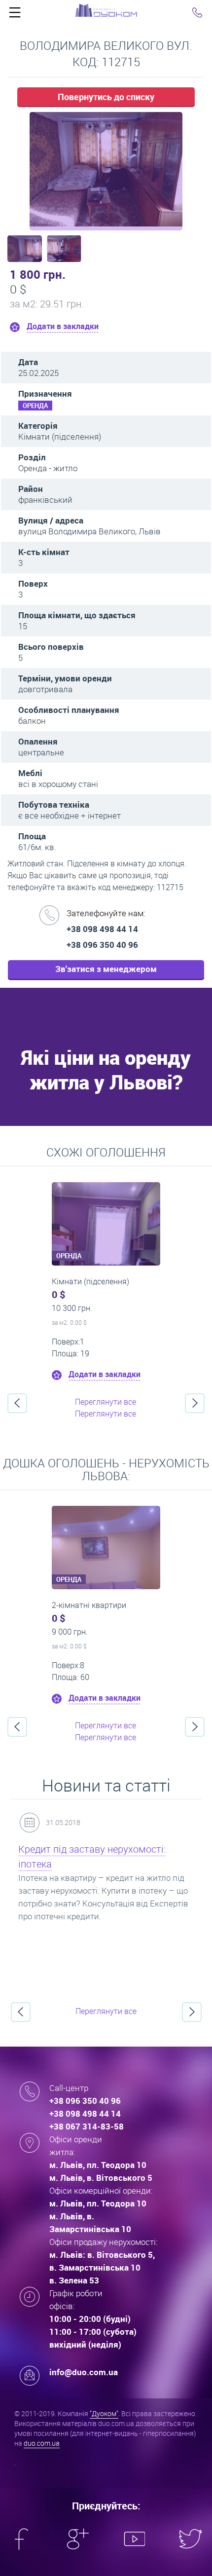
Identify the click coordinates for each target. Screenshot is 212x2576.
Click (15, 15)
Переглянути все (106, 1402)
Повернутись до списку (106, 97)
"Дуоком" (104, 2413)
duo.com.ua (42, 2443)
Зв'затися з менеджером (106, 969)
